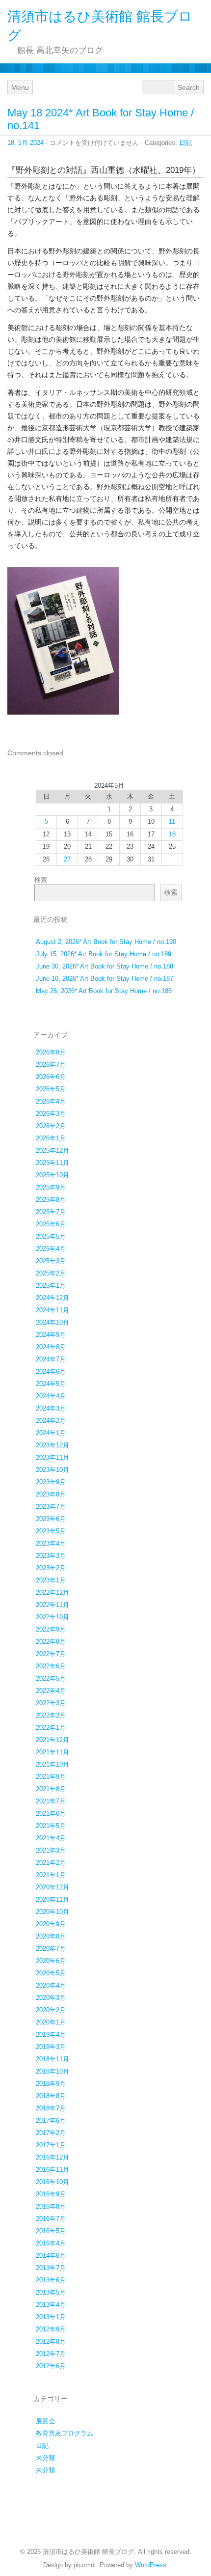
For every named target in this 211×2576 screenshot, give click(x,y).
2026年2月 (51, 1126)
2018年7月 (51, 2108)
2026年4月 (51, 1101)
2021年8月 (51, 1789)
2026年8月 (51, 1052)
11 (172, 821)
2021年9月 (51, 1777)
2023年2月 (51, 1568)
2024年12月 (53, 1298)
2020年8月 (51, 1936)
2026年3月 (51, 1114)
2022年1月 (51, 1728)
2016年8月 (51, 2206)
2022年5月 (51, 1678)
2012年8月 (51, 2341)
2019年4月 (51, 2035)
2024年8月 (51, 1347)
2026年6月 (51, 1077)
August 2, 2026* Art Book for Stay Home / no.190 (106, 942)
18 (172, 834)
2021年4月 (51, 1838)
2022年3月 (51, 1703)
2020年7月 (51, 1949)
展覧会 (45, 2421)
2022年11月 (53, 1605)
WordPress (151, 2565)
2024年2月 (51, 1421)
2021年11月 (53, 1752)
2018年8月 (51, 2096)
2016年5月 (51, 2231)
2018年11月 (53, 2059)
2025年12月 (53, 1150)
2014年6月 (51, 2256)
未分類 (45, 2458)
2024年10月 (53, 1322)
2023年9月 (51, 1482)
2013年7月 (51, 2268)
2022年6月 (51, 1666)
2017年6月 (51, 2120)
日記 (185, 143)
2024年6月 (51, 1371)
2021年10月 (53, 1764)
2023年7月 (51, 1507)
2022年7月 (51, 1654)
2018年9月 (51, 2084)
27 (67, 859)
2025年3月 (51, 1261)
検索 (41, 880)
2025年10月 (53, 1175)
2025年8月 (51, 1200)
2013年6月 (51, 2280)
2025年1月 (51, 1286)
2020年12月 (53, 1887)
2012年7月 (51, 2354)
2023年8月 (51, 1494)
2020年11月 (53, 1899)
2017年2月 (51, 2133)
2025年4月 (51, 1249)
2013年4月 (51, 2305)
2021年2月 (51, 1863)
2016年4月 (51, 2243)
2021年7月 (51, 1801)
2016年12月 (53, 2157)
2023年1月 (51, 1580)
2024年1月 (51, 1433)
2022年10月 (53, 1617)
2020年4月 (51, 1985)
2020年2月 (51, 2010)
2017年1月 (51, 2145)
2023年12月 (53, 1445)
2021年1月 (51, 1875)
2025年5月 (51, 1236)
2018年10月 (53, 2071)
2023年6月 (51, 1519)
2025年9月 (51, 1187)
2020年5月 (51, 1973)
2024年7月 (51, 1359)
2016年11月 (53, 2170)
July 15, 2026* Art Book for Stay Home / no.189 (104, 954)
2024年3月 (51, 1408)
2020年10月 (53, 1912)
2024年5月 (51, 1384)
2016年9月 (51, 2194)
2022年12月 (53, 1593)
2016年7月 (51, 2219)
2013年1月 (51, 2317)
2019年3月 (51, 2047)
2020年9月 (51, 1924)
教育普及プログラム (65, 2433)
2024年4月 (51, 1396)
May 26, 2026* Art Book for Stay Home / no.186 (104, 991)
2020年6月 (51, 1961)
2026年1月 (51, 1138)
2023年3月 (51, 1556)
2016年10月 (53, 2182)
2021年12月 (53, 1740)
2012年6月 (51, 2366)
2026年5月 (51, 1089)
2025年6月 (51, 1224)
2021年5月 (51, 1826)
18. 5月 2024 (26, 143)
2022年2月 (51, 1715)
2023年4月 (51, 1543)
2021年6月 (51, 1814)
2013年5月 (51, 2292)
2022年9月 (51, 1629)
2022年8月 (51, 1642)
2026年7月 (51, 1065)
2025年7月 (51, 1212)
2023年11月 (53, 1457)
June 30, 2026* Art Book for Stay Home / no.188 (105, 966)
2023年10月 (53, 1470)
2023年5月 (51, 1531)
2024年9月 (51, 1335)
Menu (20, 87)
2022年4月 (51, 1691)
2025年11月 (53, 1163)
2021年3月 (51, 1850)
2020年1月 (51, 2022)
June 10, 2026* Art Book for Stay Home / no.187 (105, 979)
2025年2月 (51, 1273)
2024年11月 (53, 1310)
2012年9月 (51, 2329)
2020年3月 (51, 1998)
